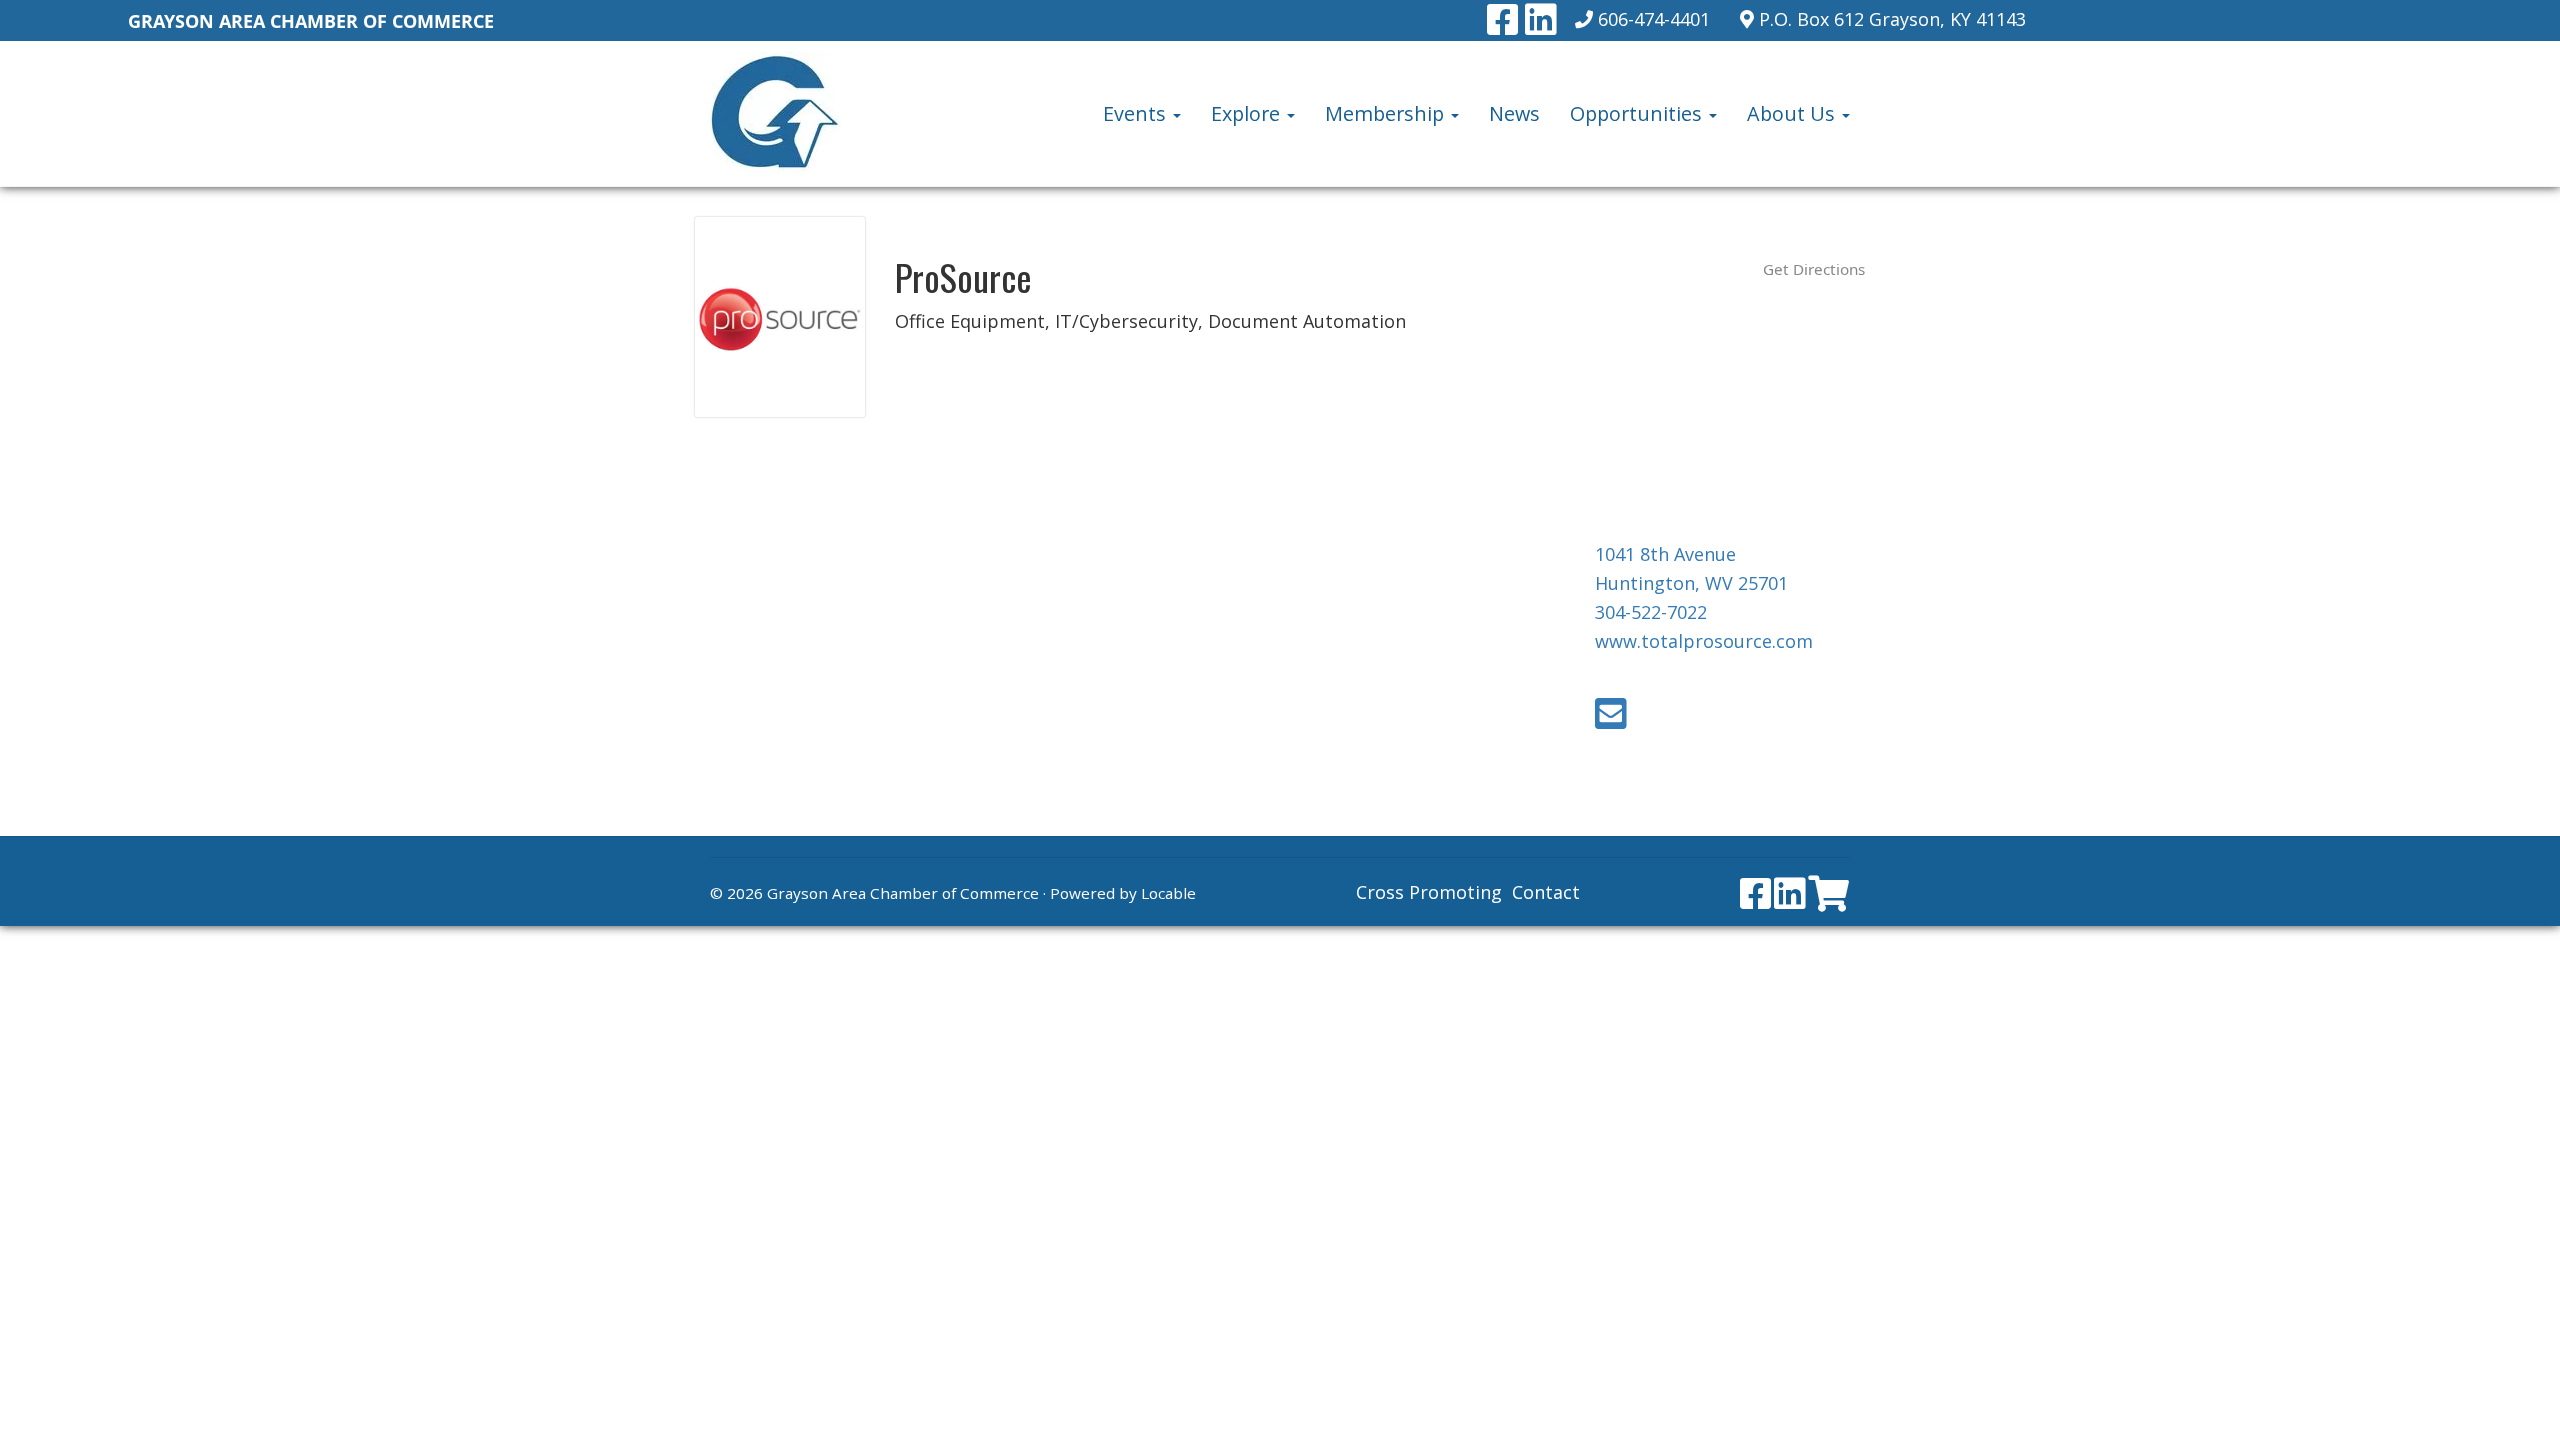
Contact (1546, 892)
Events (1137, 113)
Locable (1168, 893)
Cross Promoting (1429, 892)
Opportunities (1638, 113)
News (1514, 113)
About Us (1793, 113)
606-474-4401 (1654, 19)
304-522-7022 (1651, 612)
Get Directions (1814, 269)
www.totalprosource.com (1704, 641)
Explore (1248, 113)
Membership (1387, 113)
